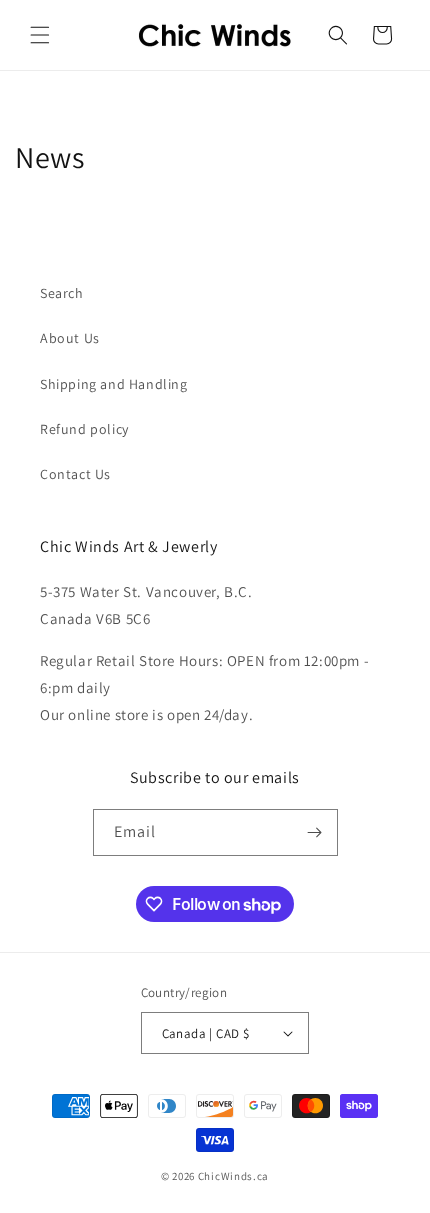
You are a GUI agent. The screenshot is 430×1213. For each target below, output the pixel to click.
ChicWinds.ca (233, 1176)
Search (62, 293)
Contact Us (75, 474)
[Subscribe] (315, 832)
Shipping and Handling (114, 384)
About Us (70, 338)
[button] (40, 35)
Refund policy (84, 429)
